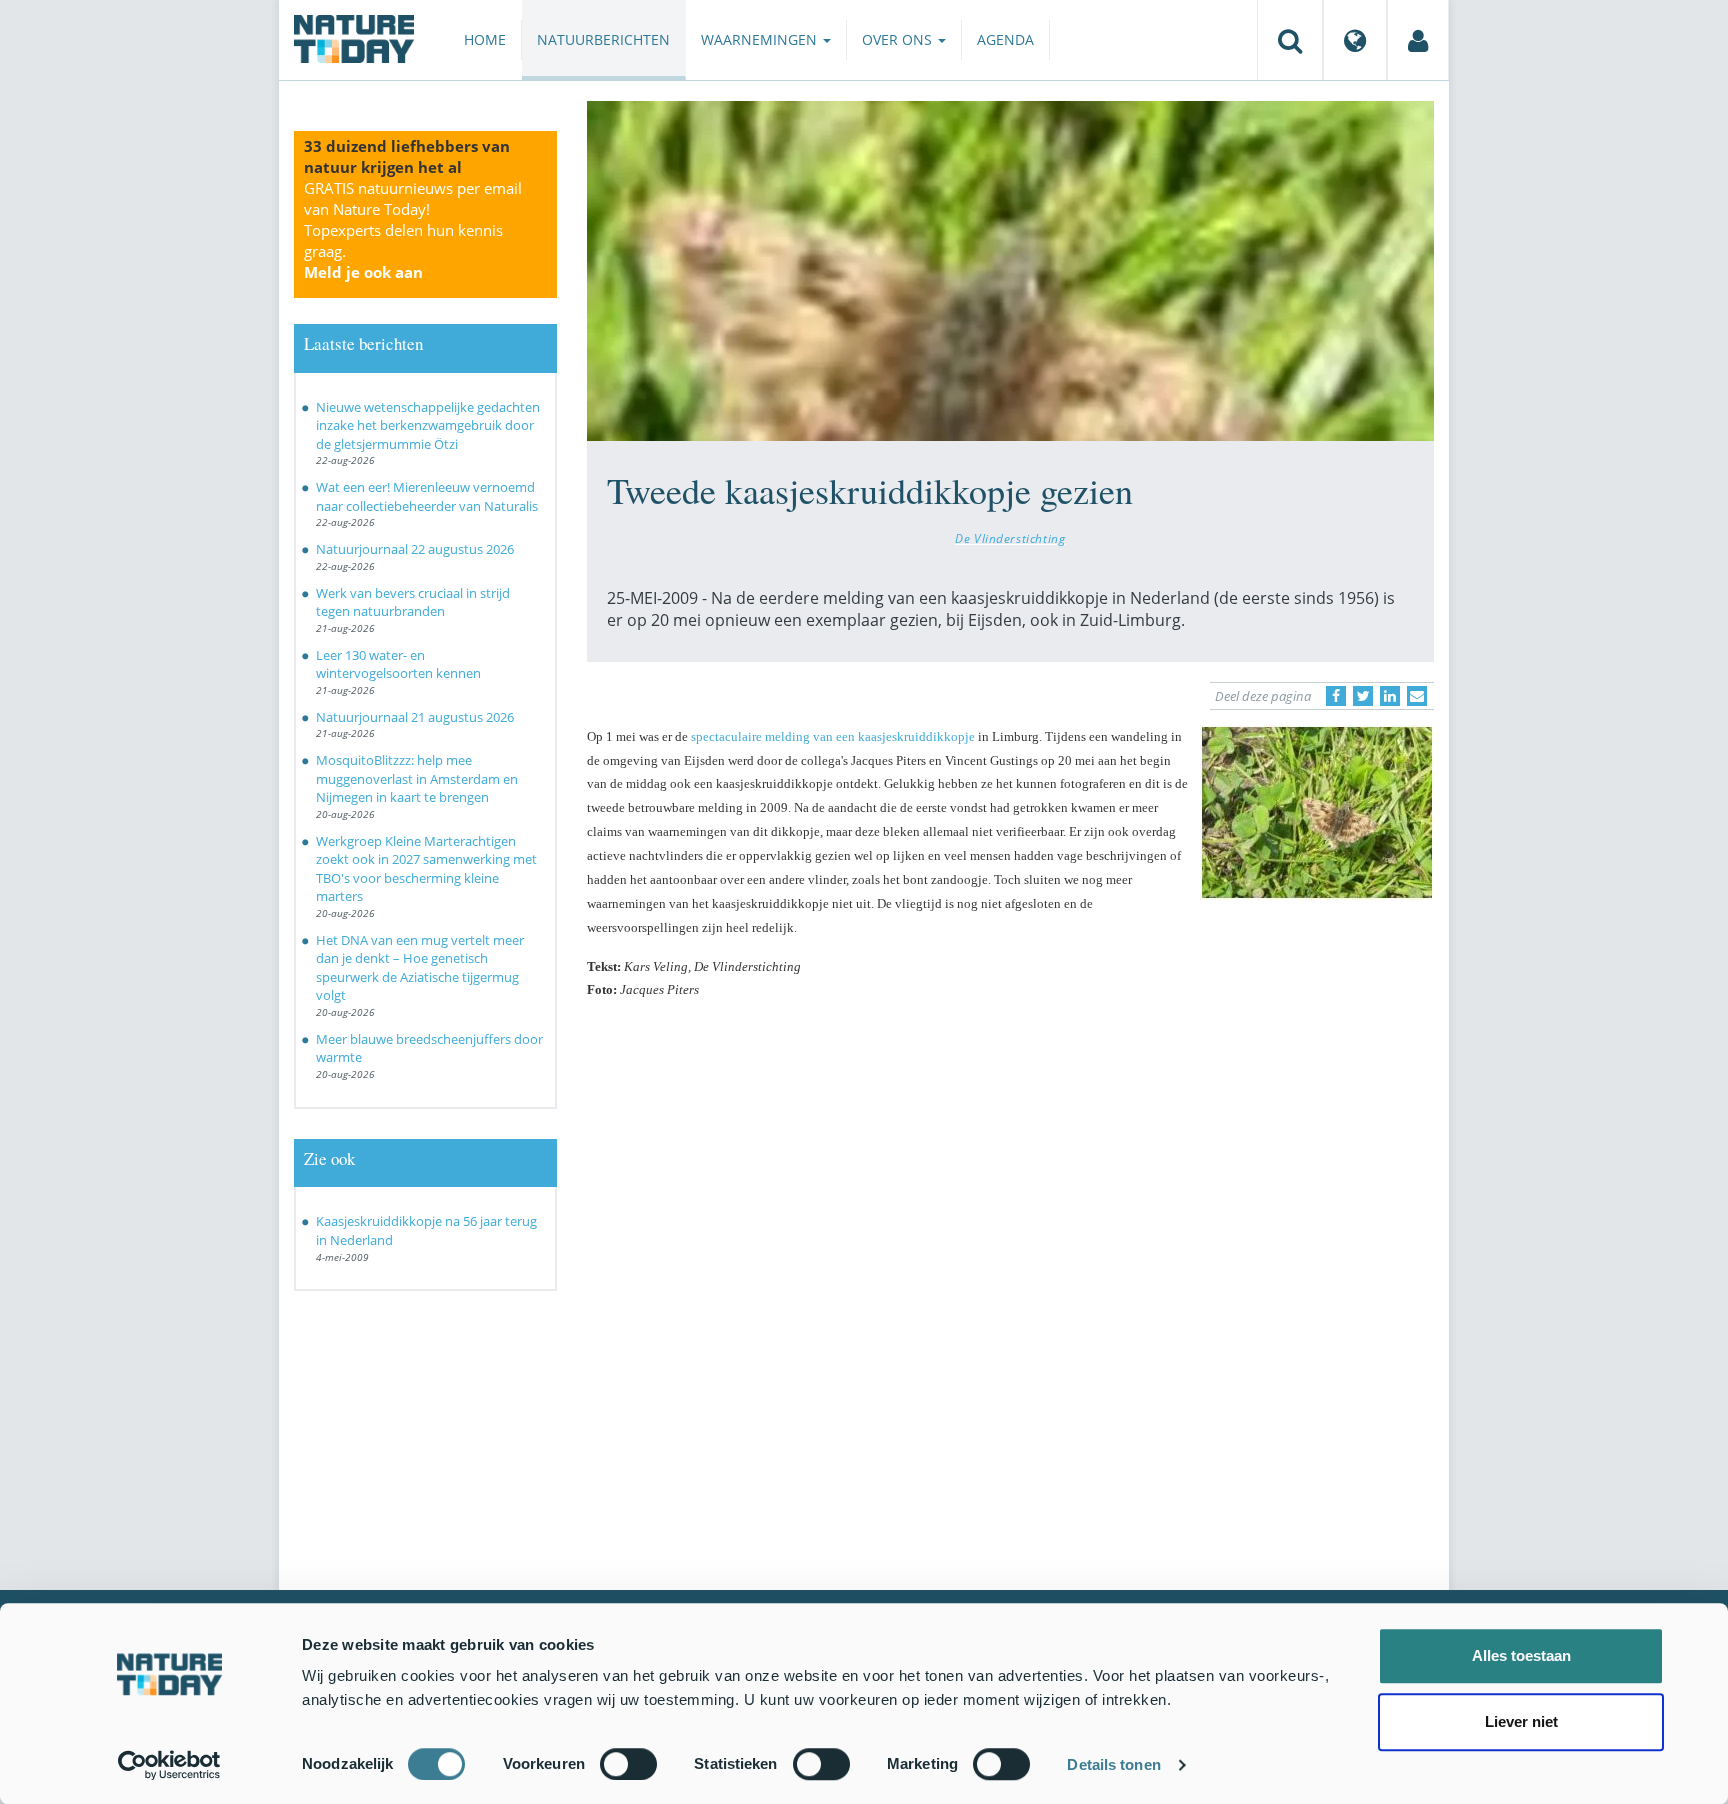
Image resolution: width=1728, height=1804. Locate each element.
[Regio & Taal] (1355, 40)
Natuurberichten (603, 39)
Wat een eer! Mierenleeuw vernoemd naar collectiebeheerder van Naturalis (427, 496)
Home (485, 39)
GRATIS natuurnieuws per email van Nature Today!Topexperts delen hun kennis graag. (413, 230)
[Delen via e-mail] (1417, 696)
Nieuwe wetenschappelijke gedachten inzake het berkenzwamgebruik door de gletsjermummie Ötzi (428, 425)
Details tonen (1113, 1764)
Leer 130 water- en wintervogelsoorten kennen (398, 664)
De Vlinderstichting (1010, 538)
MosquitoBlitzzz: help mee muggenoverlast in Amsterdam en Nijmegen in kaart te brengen (417, 778)
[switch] (628, 1764)
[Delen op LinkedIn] (1390, 696)
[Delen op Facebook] (1336, 696)
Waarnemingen (761, 39)
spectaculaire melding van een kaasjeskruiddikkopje (834, 736)
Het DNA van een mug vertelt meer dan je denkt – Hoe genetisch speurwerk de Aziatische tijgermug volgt (420, 968)
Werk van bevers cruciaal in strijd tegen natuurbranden (413, 602)
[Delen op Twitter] (1363, 696)
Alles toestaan (1521, 1655)
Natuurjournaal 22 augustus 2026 (415, 549)
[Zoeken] (1290, 40)
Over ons (899, 39)
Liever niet (1521, 1721)
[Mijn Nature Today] (1418, 40)
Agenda (1005, 39)
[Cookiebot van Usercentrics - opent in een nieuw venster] (169, 1765)
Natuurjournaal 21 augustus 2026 (415, 717)
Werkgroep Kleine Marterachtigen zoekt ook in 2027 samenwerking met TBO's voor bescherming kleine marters (426, 869)
